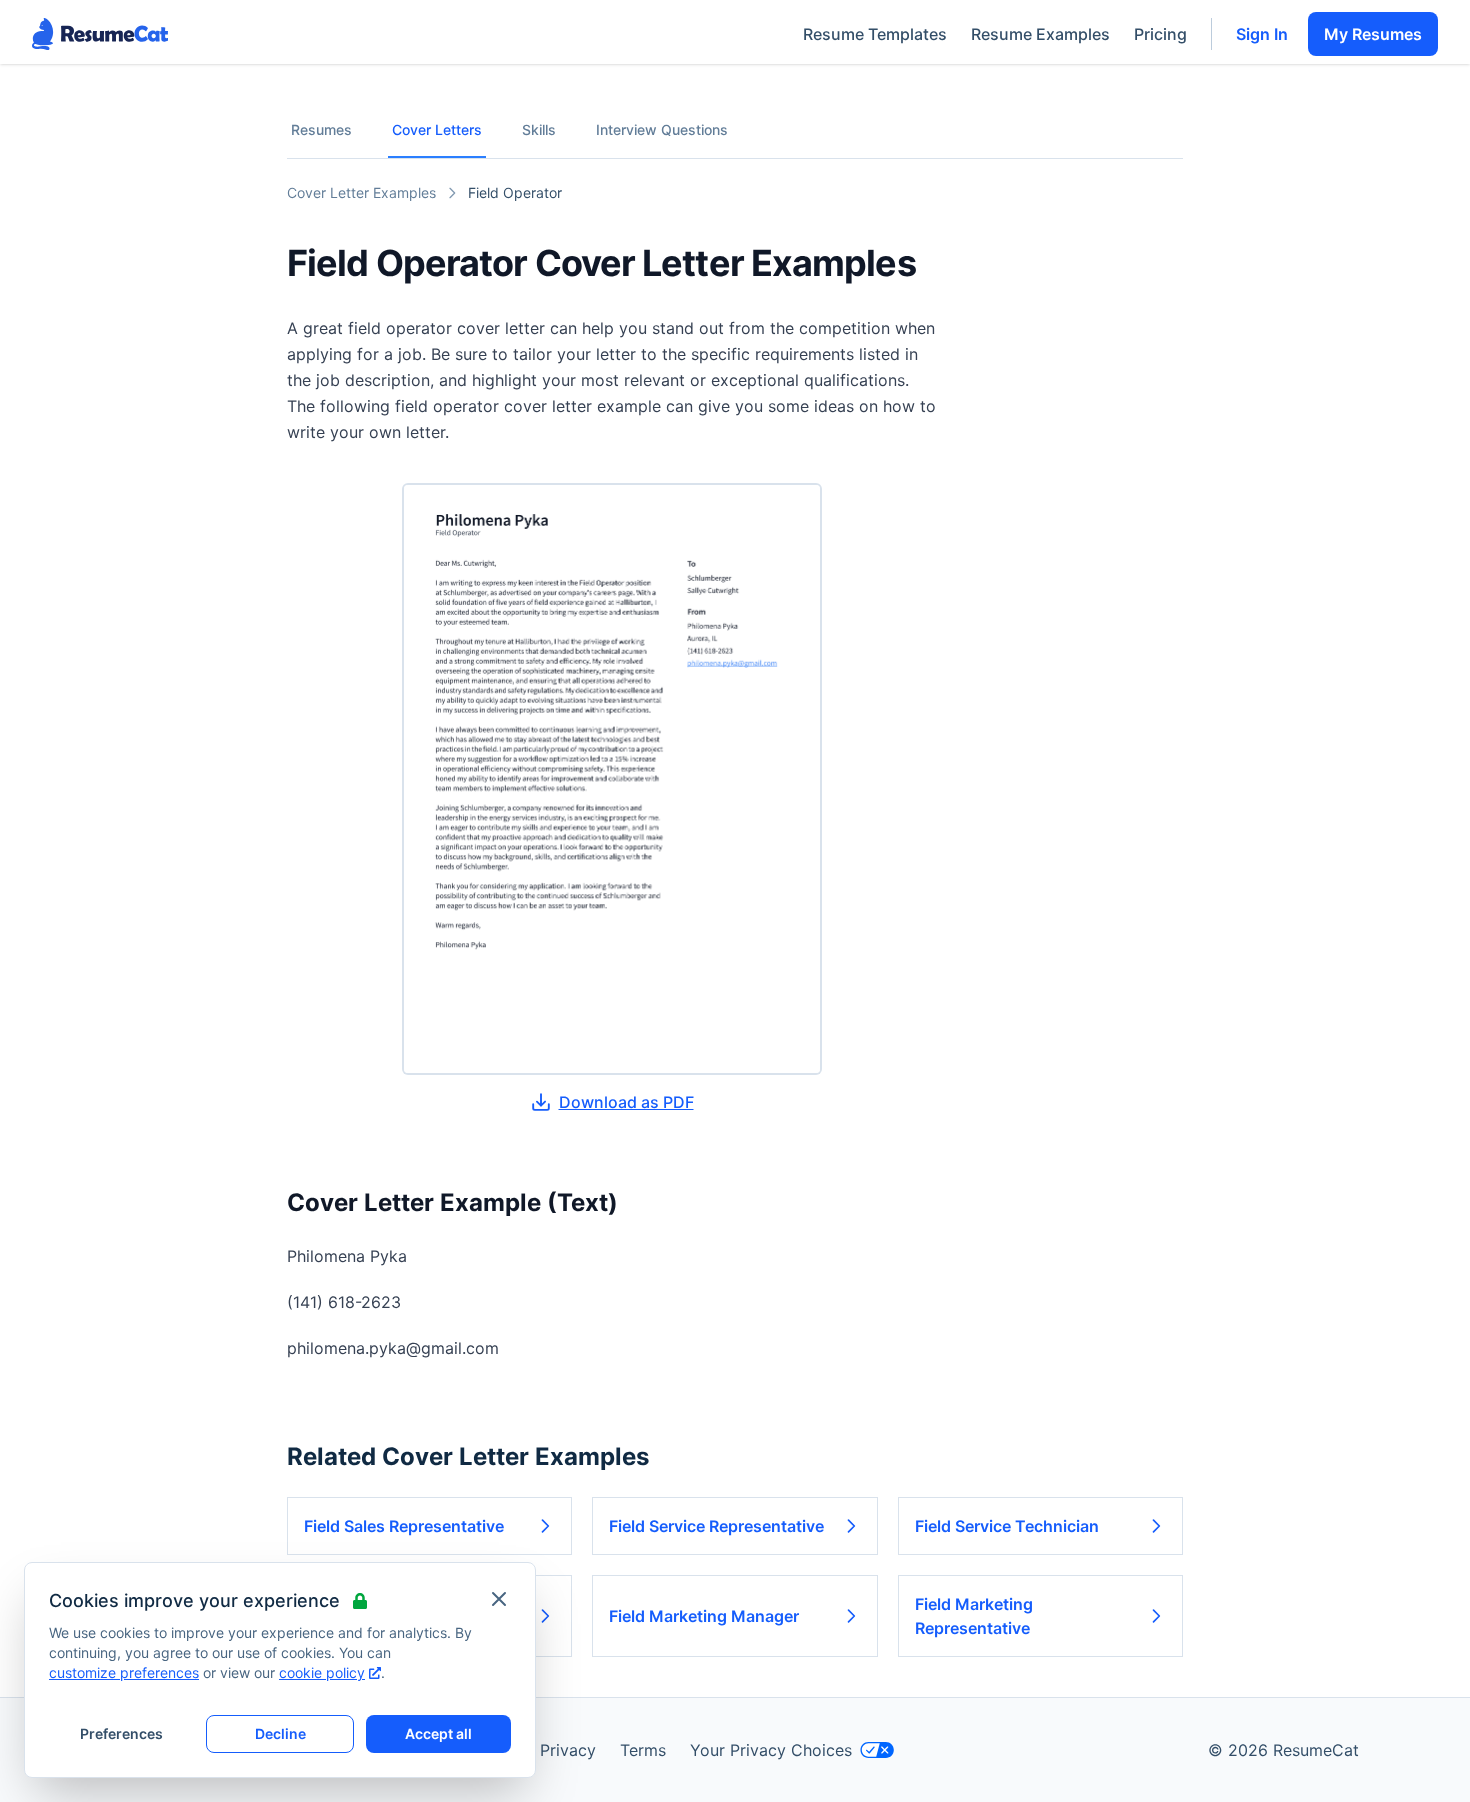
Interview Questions (662, 129)
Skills (539, 129)
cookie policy (322, 1672)
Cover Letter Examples (361, 192)
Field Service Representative (716, 1526)
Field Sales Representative (404, 1526)
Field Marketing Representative (974, 1616)
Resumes (321, 129)
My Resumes (1373, 34)
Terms (643, 1750)
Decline (280, 1733)
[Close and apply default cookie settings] (499, 1599)
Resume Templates (875, 34)
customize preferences (124, 1672)
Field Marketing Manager (704, 1616)
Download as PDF (626, 1102)
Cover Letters (437, 129)
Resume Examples (1040, 34)
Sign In (1262, 34)
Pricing (1160, 34)
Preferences (121, 1733)
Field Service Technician (1007, 1526)
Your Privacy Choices (771, 1750)
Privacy (568, 1750)
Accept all (438, 1733)
